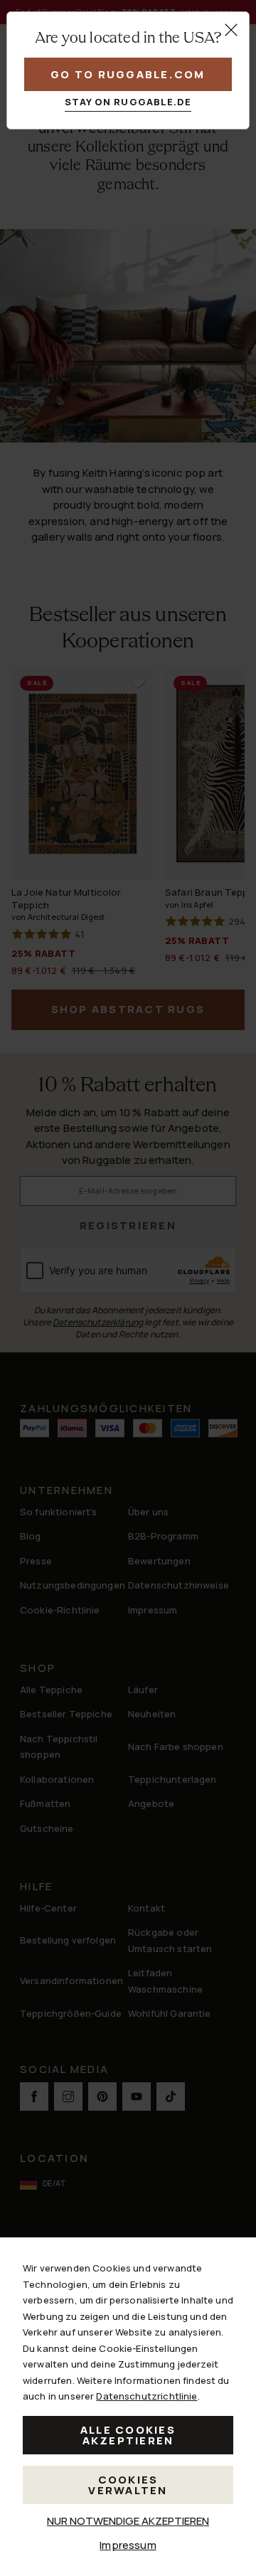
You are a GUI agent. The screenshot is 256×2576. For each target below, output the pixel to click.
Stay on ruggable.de (128, 102)
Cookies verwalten (128, 2485)
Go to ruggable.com (128, 74)
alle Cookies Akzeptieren (128, 2435)
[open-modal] (231, 30)
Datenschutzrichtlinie (146, 2396)
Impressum (128, 2545)
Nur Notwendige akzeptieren (128, 2521)
